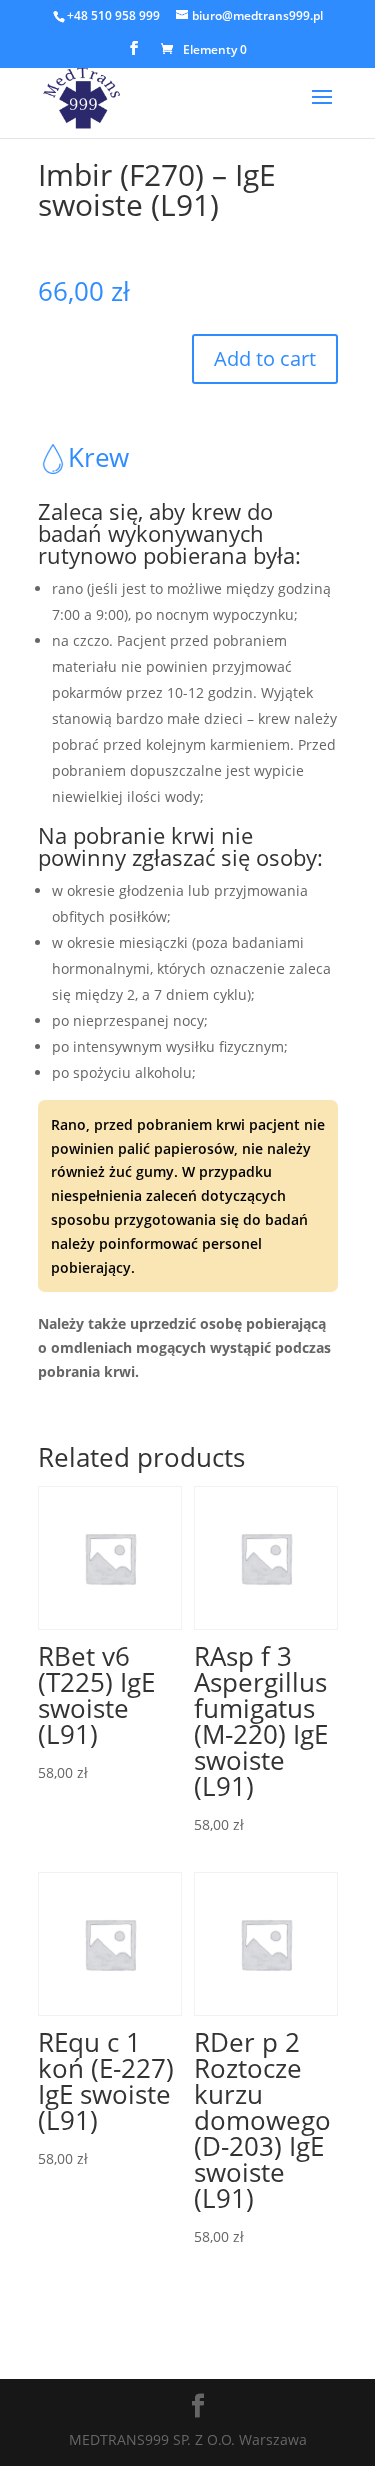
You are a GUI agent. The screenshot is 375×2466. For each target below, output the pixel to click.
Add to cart (265, 358)
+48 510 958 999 (113, 15)
